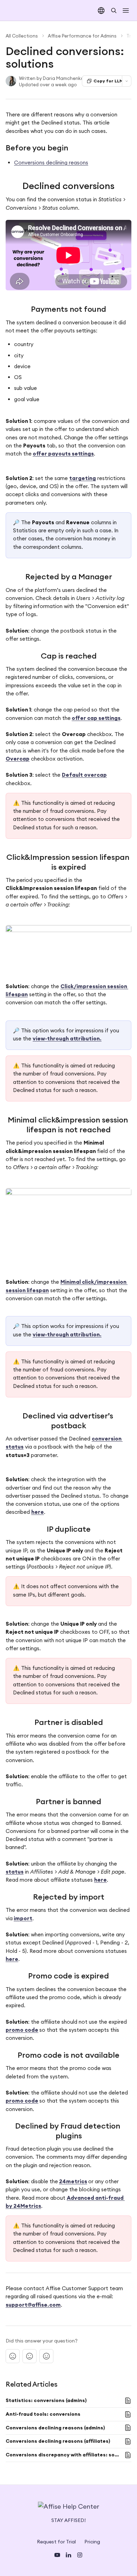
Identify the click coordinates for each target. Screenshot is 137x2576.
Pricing (92, 2542)
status (15, 1872)
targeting (83, 478)
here (38, 1512)
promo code (22, 2030)
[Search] (114, 11)
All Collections (22, 36)
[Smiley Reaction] (46, 2356)
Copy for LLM (108, 81)
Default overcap (84, 775)
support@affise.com (33, 2305)
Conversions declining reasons (51, 163)
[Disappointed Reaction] (13, 2356)
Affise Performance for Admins (82, 36)
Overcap (18, 759)
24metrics (73, 2181)
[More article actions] (127, 81)
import (23, 1918)
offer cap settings (96, 718)
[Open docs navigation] (126, 11)
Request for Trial (56, 2542)
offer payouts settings (63, 454)
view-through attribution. (67, 1039)
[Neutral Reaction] (30, 2356)
